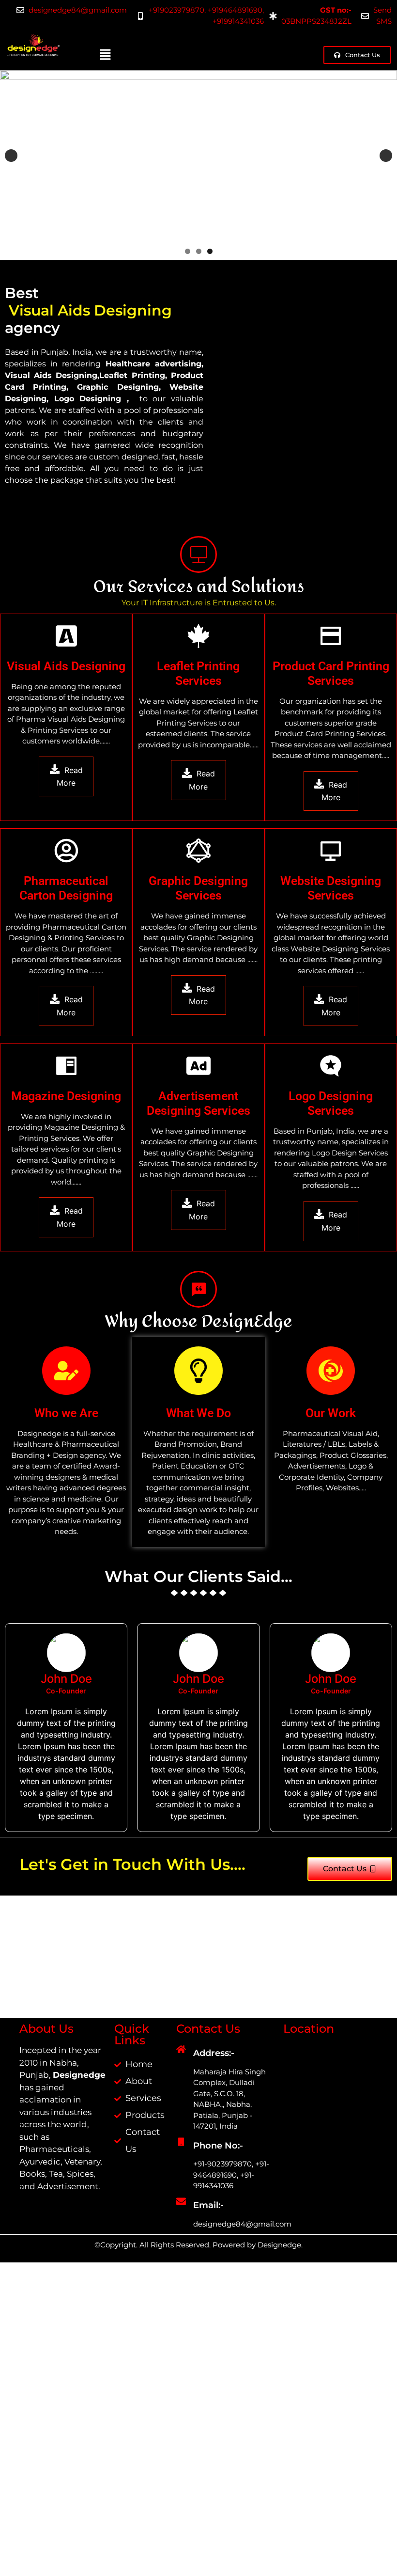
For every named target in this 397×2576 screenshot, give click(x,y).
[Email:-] (181, 2184)
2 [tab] (199, 251)
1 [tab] (188, 251)
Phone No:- (218, 2128)
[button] (106, 55)
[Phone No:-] (181, 2124)
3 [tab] (210, 251)
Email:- (208, 2188)
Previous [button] (11, 156)
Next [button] (386, 156)
